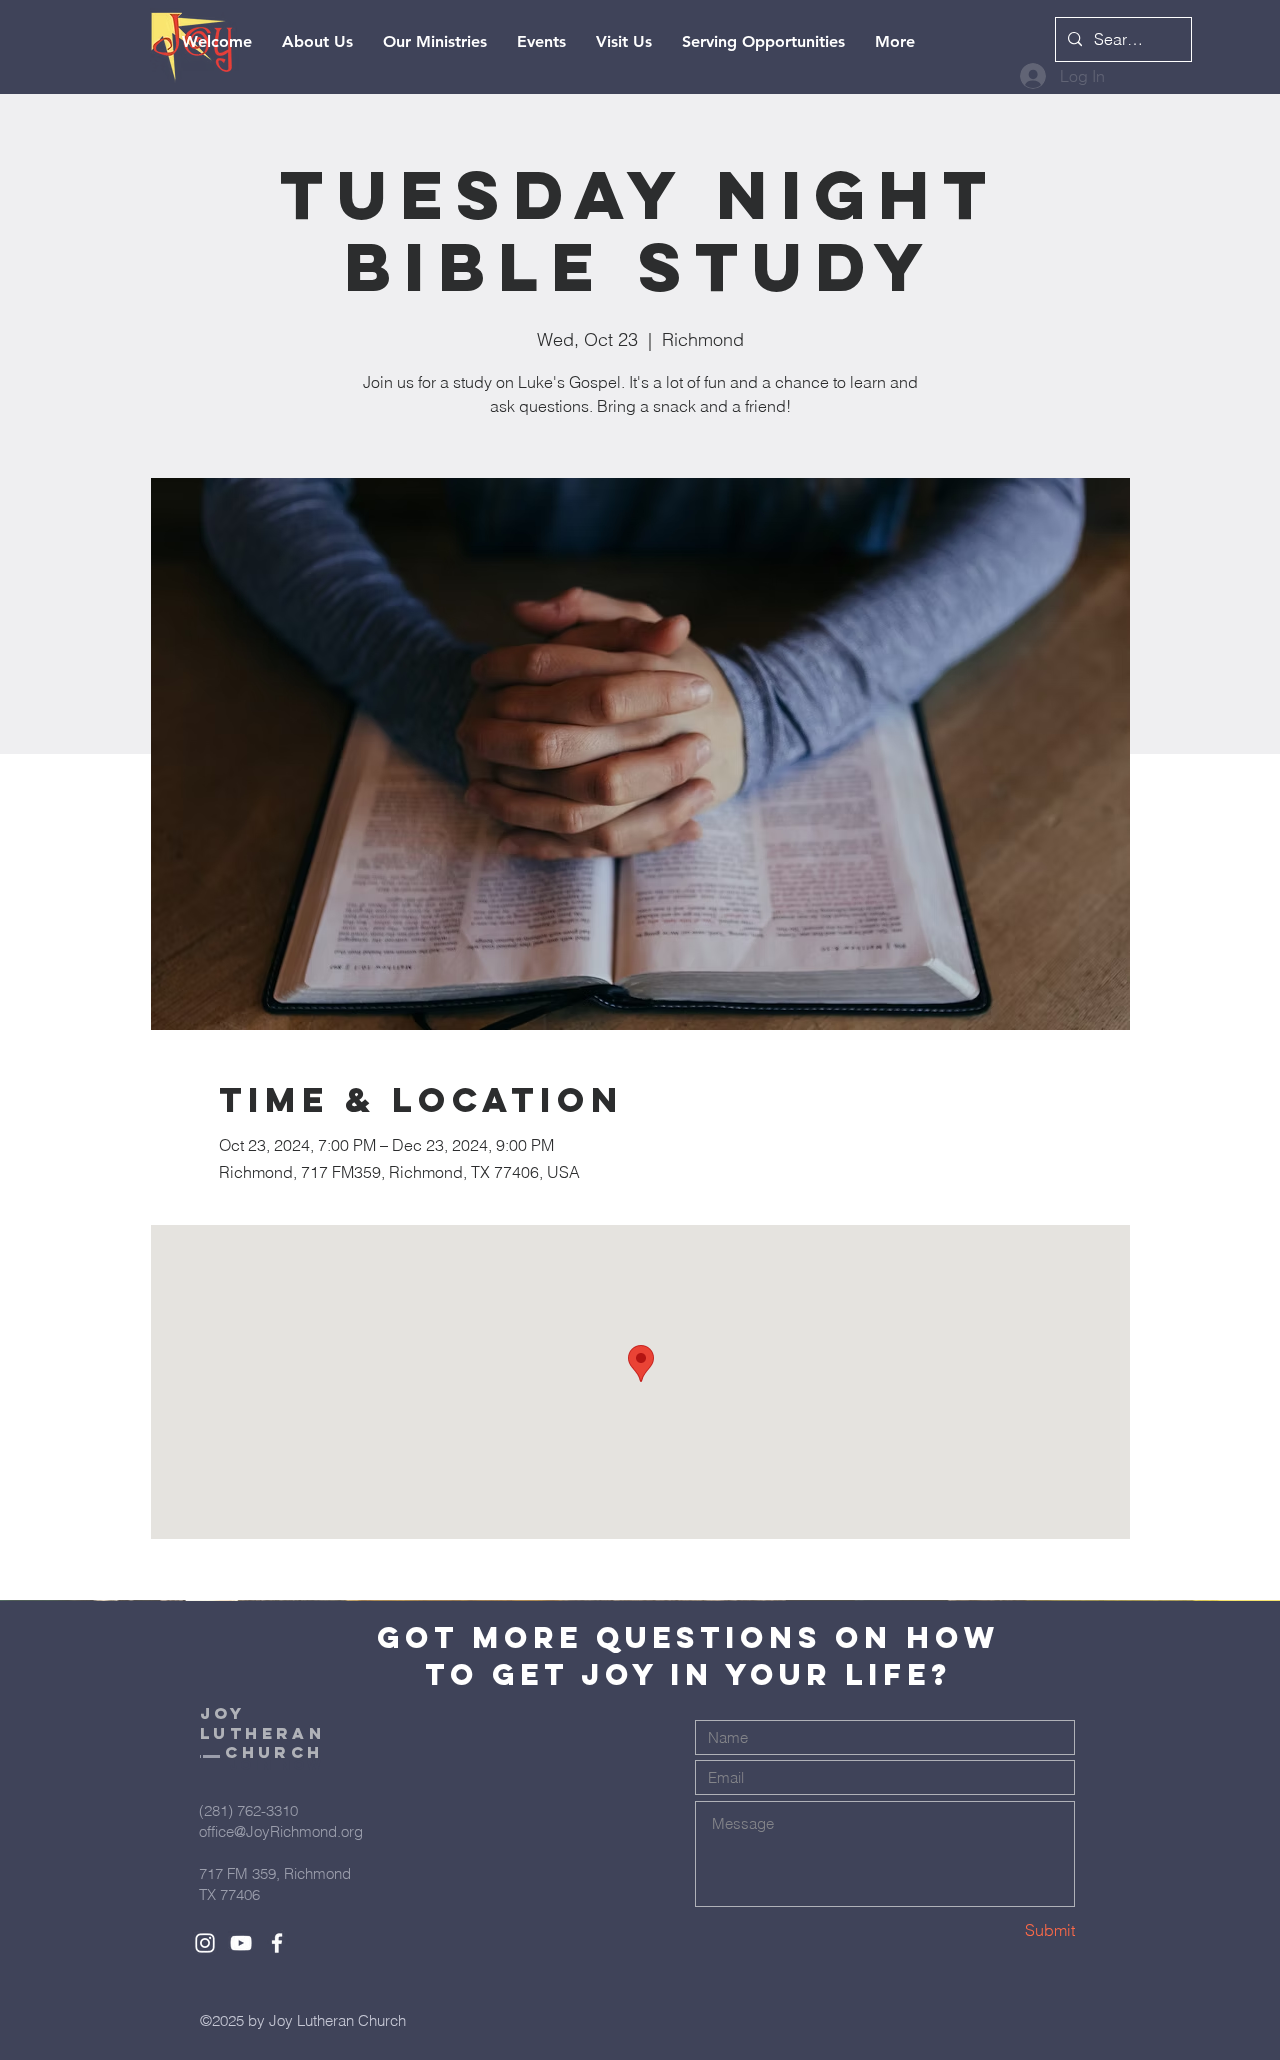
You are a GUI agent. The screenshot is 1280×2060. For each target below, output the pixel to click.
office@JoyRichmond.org (281, 1831)
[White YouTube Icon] (241, 1943)
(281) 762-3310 (248, 1810)
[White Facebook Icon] (277, 1943)
